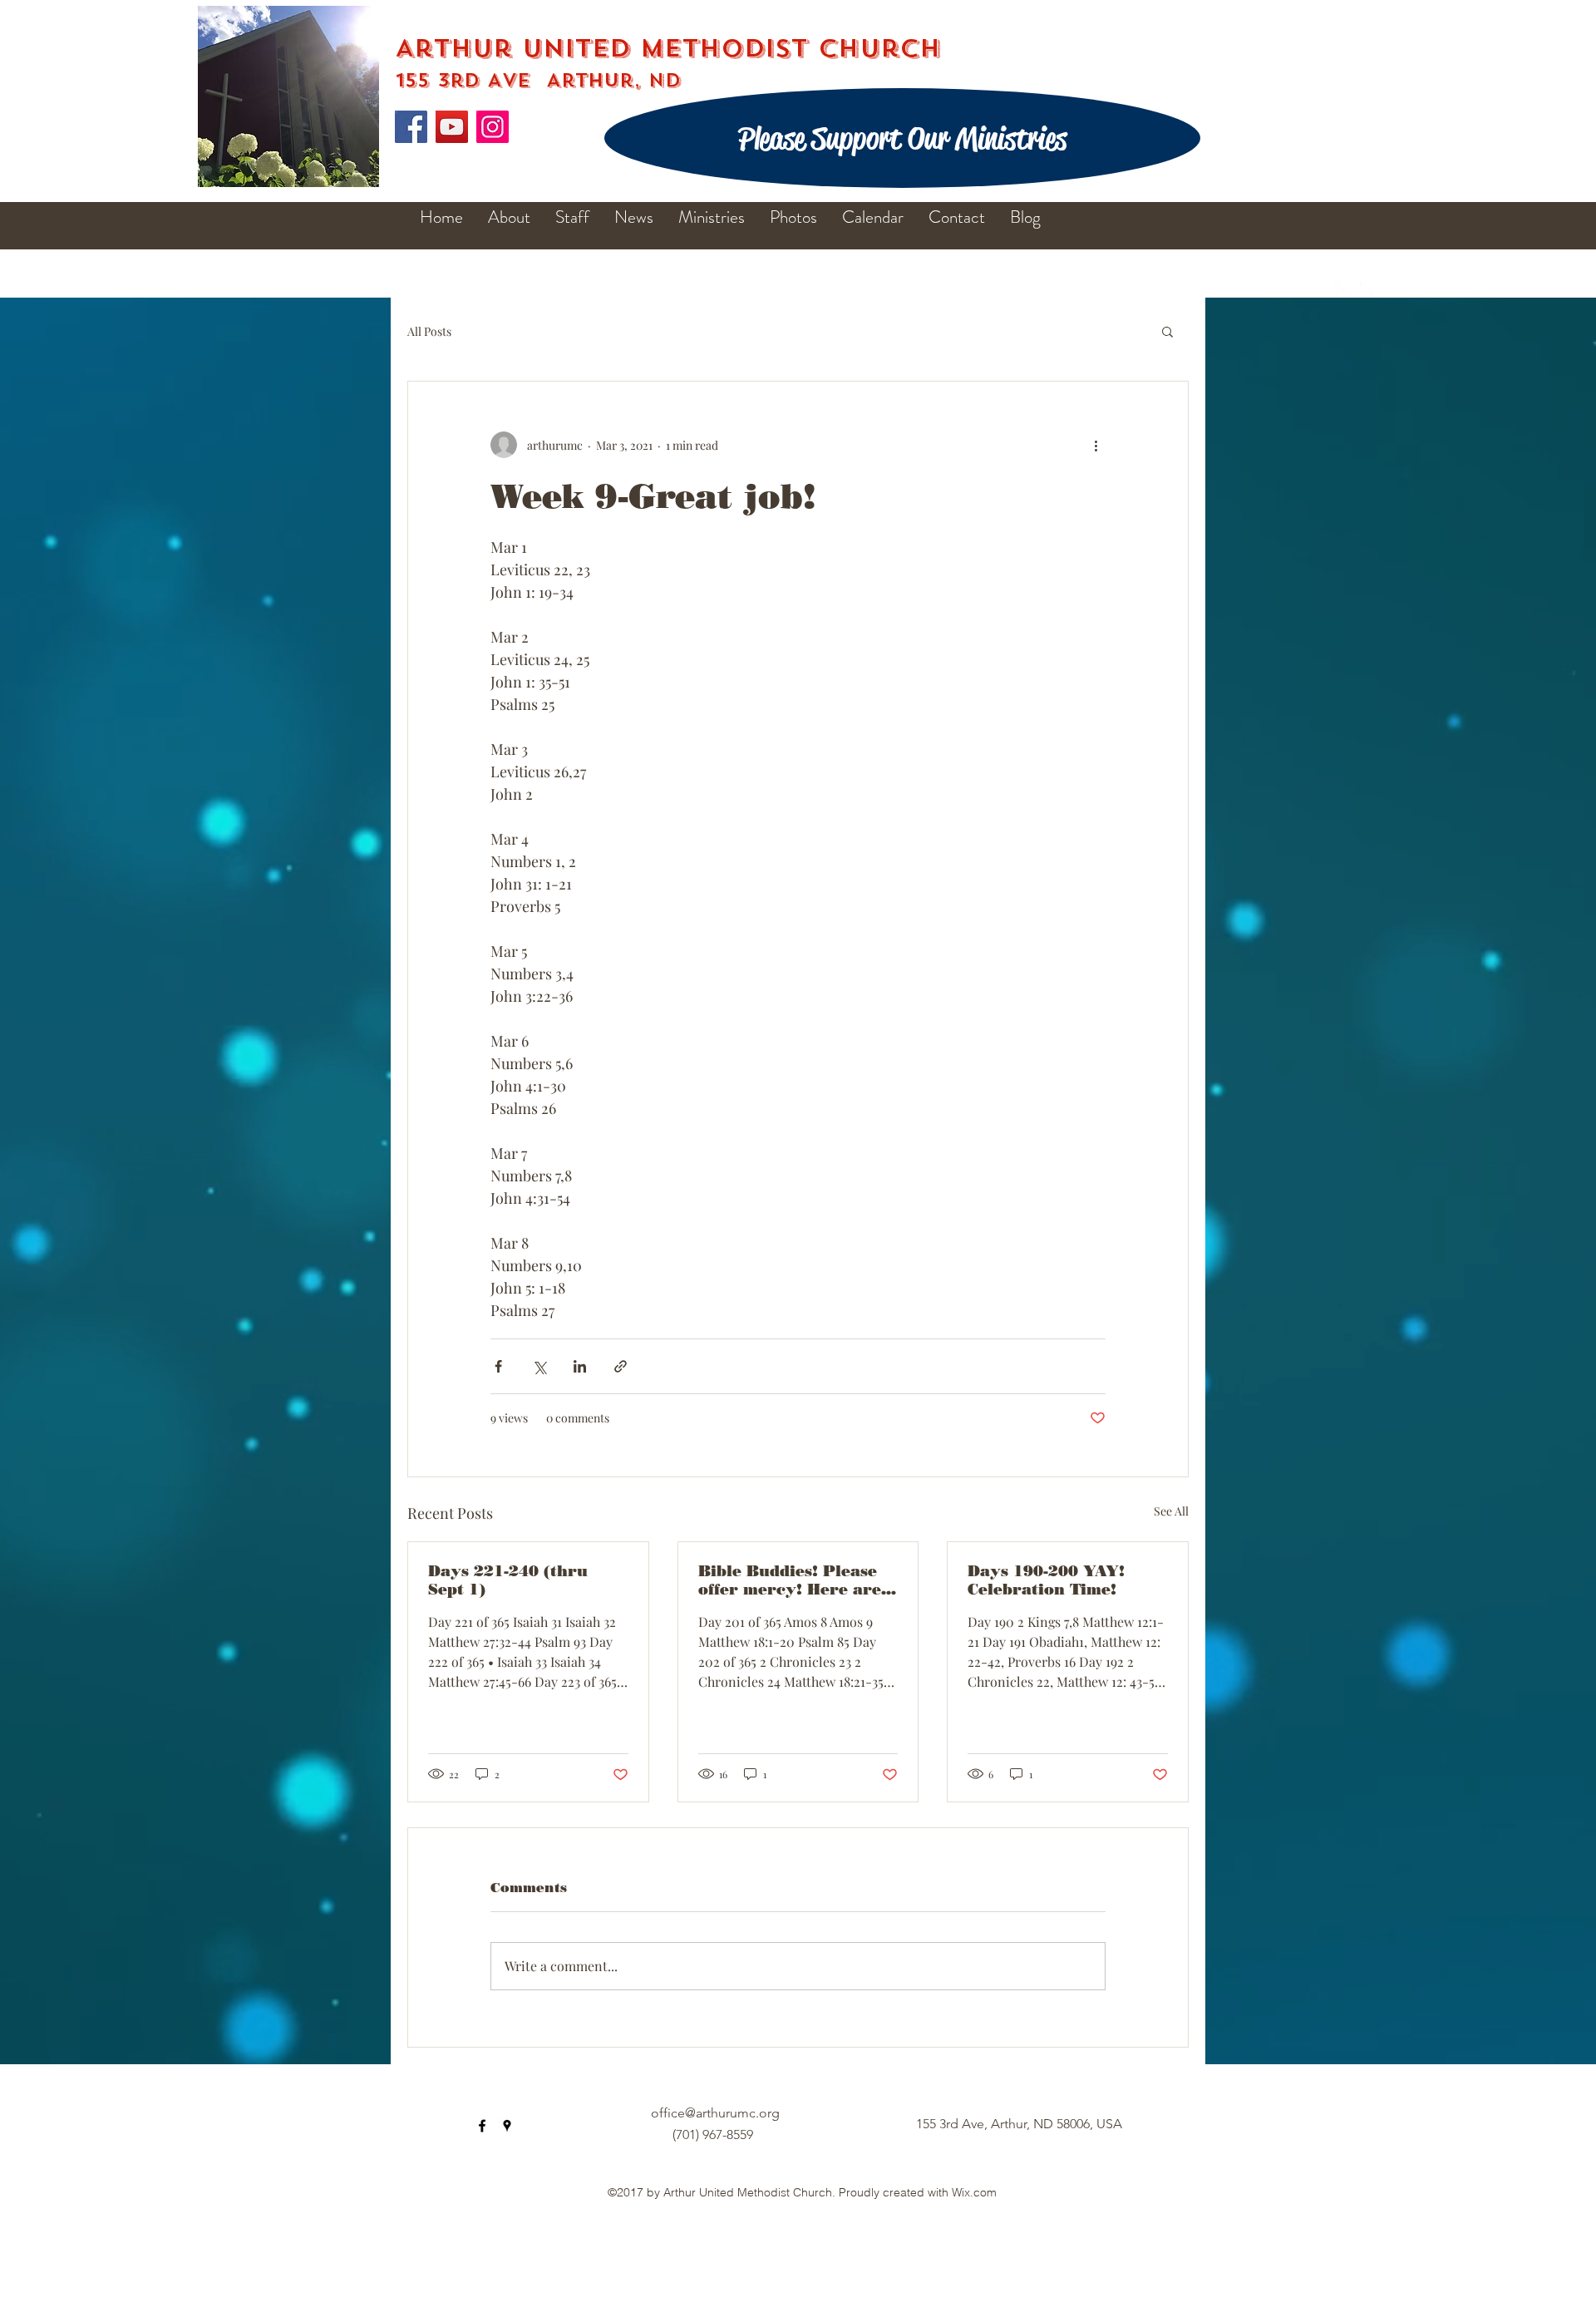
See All (1171, 1511)
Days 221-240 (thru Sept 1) (508, 1580)
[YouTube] (452, 127)
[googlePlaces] (1368, 289)
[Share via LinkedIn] (580, 1366)
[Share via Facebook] (498, 1366)
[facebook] (1343, 289)
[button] (1167, 331)
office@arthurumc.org (715, 2113)
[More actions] (1096, 445)
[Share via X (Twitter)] (539, 1366)
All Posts (429, 331)
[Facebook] (411, 127)
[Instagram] (493, 127)
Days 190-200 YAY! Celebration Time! (1046, 1580)
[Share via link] (621, 1366)
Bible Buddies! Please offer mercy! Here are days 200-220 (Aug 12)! (793, 1580)
